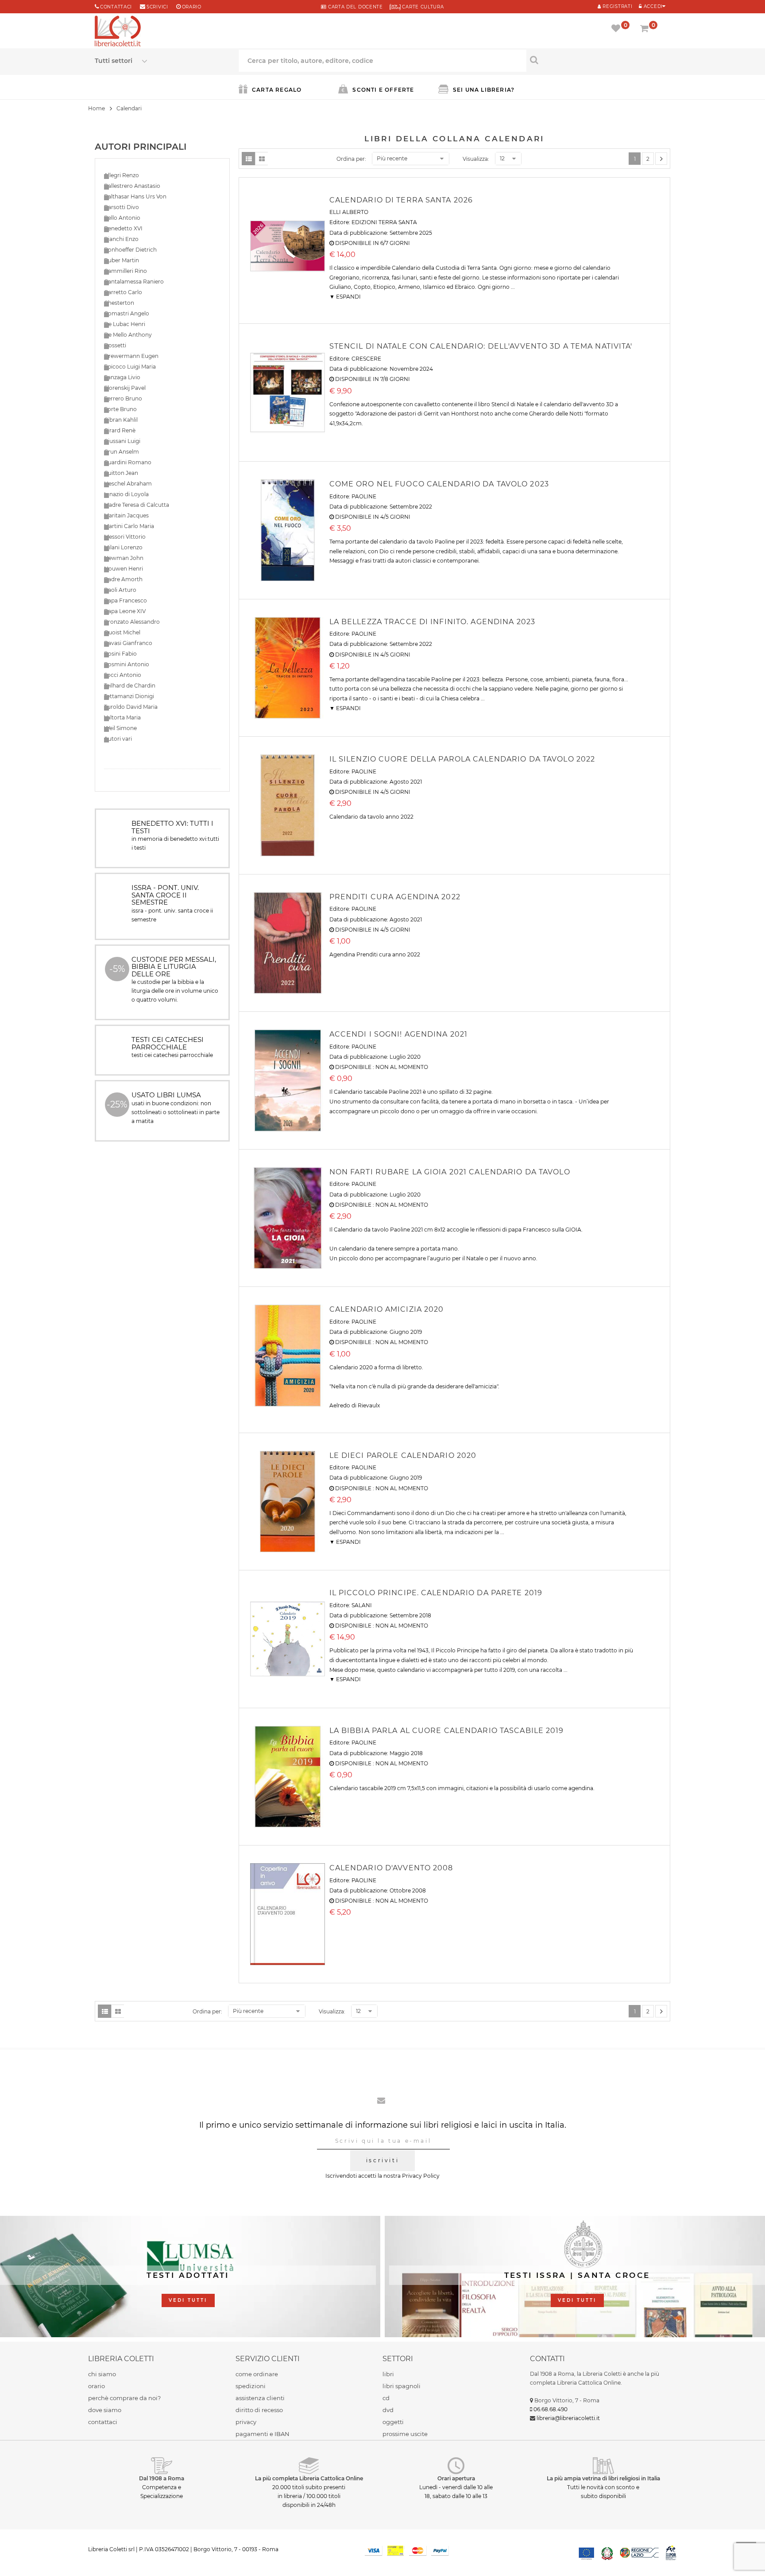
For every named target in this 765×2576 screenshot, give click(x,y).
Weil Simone (120, 728)
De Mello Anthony (128, 335)
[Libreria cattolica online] (118, 32)
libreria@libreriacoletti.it (568, 2418)
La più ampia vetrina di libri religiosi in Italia (603, 2478)
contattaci (103, 2422)
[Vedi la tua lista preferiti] (617, 29)
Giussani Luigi (122, 441)
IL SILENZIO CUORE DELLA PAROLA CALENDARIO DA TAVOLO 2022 (462, 759)
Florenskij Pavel (125, 388)
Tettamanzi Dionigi (129, 696)
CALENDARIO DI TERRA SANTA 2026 (401, 200)
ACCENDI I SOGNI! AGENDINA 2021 (399, 1034)
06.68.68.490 (551, 2409)
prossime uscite (405, 2434)
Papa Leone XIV (125, 611)
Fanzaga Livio (122, 377)
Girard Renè (120, 430)
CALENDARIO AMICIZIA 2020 (387, 1309)
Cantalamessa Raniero (134, 282)
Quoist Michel (122, 632)
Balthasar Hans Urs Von (135, 196)
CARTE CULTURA (422, 7)
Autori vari (118, 739)
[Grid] (262, 159)
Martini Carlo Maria (129, 526)
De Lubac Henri (125, 324)
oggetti (393, 2422)
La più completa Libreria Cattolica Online (309, 2478)
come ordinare (257, 2374)
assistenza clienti (260, 2398)
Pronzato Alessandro (132, 622)
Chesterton (119, 303)
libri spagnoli (402, 2386)
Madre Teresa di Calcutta (137, 505)
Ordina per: (351, 159)
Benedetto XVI (123, 228)
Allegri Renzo (122, 175)
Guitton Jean (121, 473)
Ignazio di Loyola (126, 494)
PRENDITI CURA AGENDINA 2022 (395, 897)
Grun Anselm (122, 452)
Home (97, 108)
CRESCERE (366, 359)
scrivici (157, 7)
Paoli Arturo (120, 590)
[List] (248, 159)
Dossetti (115, 345)
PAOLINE (364, 496)
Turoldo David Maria (131, 707)
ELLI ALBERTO (349, 212)
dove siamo (105, 2410)
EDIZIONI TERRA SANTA (384, 222)
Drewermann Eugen (131, 356)
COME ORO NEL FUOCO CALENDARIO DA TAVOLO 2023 (439, 484)
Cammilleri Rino (126, 271)
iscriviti (382, 2160)
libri (388, 2374)
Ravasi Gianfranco (128, 643)
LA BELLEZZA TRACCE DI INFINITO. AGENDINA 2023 (432, 622)
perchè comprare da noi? (124, 2398)
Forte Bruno (120, 409)
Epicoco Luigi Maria (130, 367)
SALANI (362, 1605)
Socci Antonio (123, 675)
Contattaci (116, 7)
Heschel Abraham (128, 484)
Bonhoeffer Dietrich (130, 250)
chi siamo (102, 2374)
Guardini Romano (128, 462)
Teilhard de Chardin (130, 686)
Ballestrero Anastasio (132, 186)
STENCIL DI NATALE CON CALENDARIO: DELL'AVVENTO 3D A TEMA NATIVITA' (481, 346)
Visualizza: (476, 159)
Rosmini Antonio (127, 664)
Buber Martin (122, 260)
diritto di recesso (259, 2410)
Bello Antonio (122, 218)
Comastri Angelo (127, 313)
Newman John (124, 558)
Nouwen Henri (124, 569)
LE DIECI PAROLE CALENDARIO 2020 (403, 1455)
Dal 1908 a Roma (162, 2478)
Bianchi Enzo (121, 239)
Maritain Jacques (126, 515)
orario (192, 7)
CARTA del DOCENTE (354, 7)
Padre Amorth (123, 579)
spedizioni (251, 2386)
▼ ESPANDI (345, 297)
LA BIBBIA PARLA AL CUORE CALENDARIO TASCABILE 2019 (447, 1731)
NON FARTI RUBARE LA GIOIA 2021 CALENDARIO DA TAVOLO (450, 1172)
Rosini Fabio (120, 654)
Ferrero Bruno (123, 398)
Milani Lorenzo (123, 547)
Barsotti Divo (122, 207)
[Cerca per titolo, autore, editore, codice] (598, 60)
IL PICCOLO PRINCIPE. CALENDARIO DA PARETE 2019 (436, 1593)
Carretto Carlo (123, 292)
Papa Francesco (126, 600)
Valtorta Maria (122, 717)
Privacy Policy (421, 2176)
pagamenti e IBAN (263, 2434)
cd (386, 2398)
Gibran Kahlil (121, 420)
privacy (246, 2422)
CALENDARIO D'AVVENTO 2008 (391, 1868)
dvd (388, 2410)
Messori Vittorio (125, 537)
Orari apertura (456, 2478)
